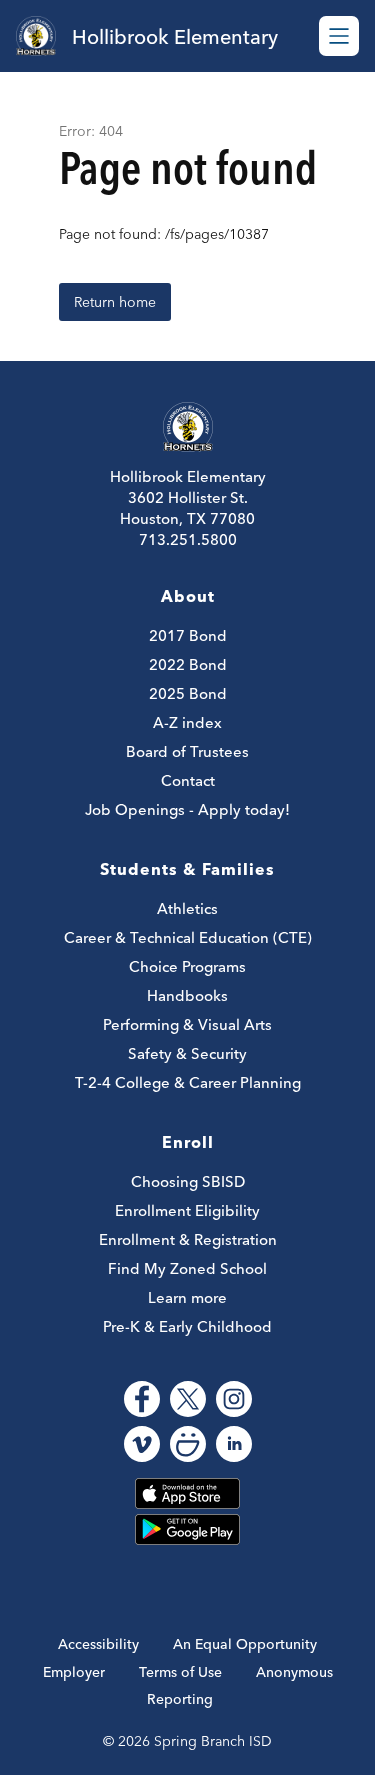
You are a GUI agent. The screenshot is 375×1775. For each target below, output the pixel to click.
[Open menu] (339, 36)
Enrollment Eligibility (187, 1210)
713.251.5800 (188, 539)
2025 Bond (188, 693)
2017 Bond (188, 635)
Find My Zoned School (187, 1268)
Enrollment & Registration (188, 1239)
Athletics (187, 908)
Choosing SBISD (188, 1181)
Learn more (187, 1297)
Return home (115, 302)
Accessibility (98, 1644)
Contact (188, 780)
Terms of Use (180, 1672)
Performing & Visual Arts (187, 1024)
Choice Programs (187, 966)
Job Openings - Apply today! (187, 809)
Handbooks (187, 995)
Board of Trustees (187, 751)
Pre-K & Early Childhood (187, 1326)
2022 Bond (188, 664)
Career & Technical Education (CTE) (188, 937)
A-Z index (187, 722)
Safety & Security (187, 1053)
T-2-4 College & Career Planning (188, 1082)
